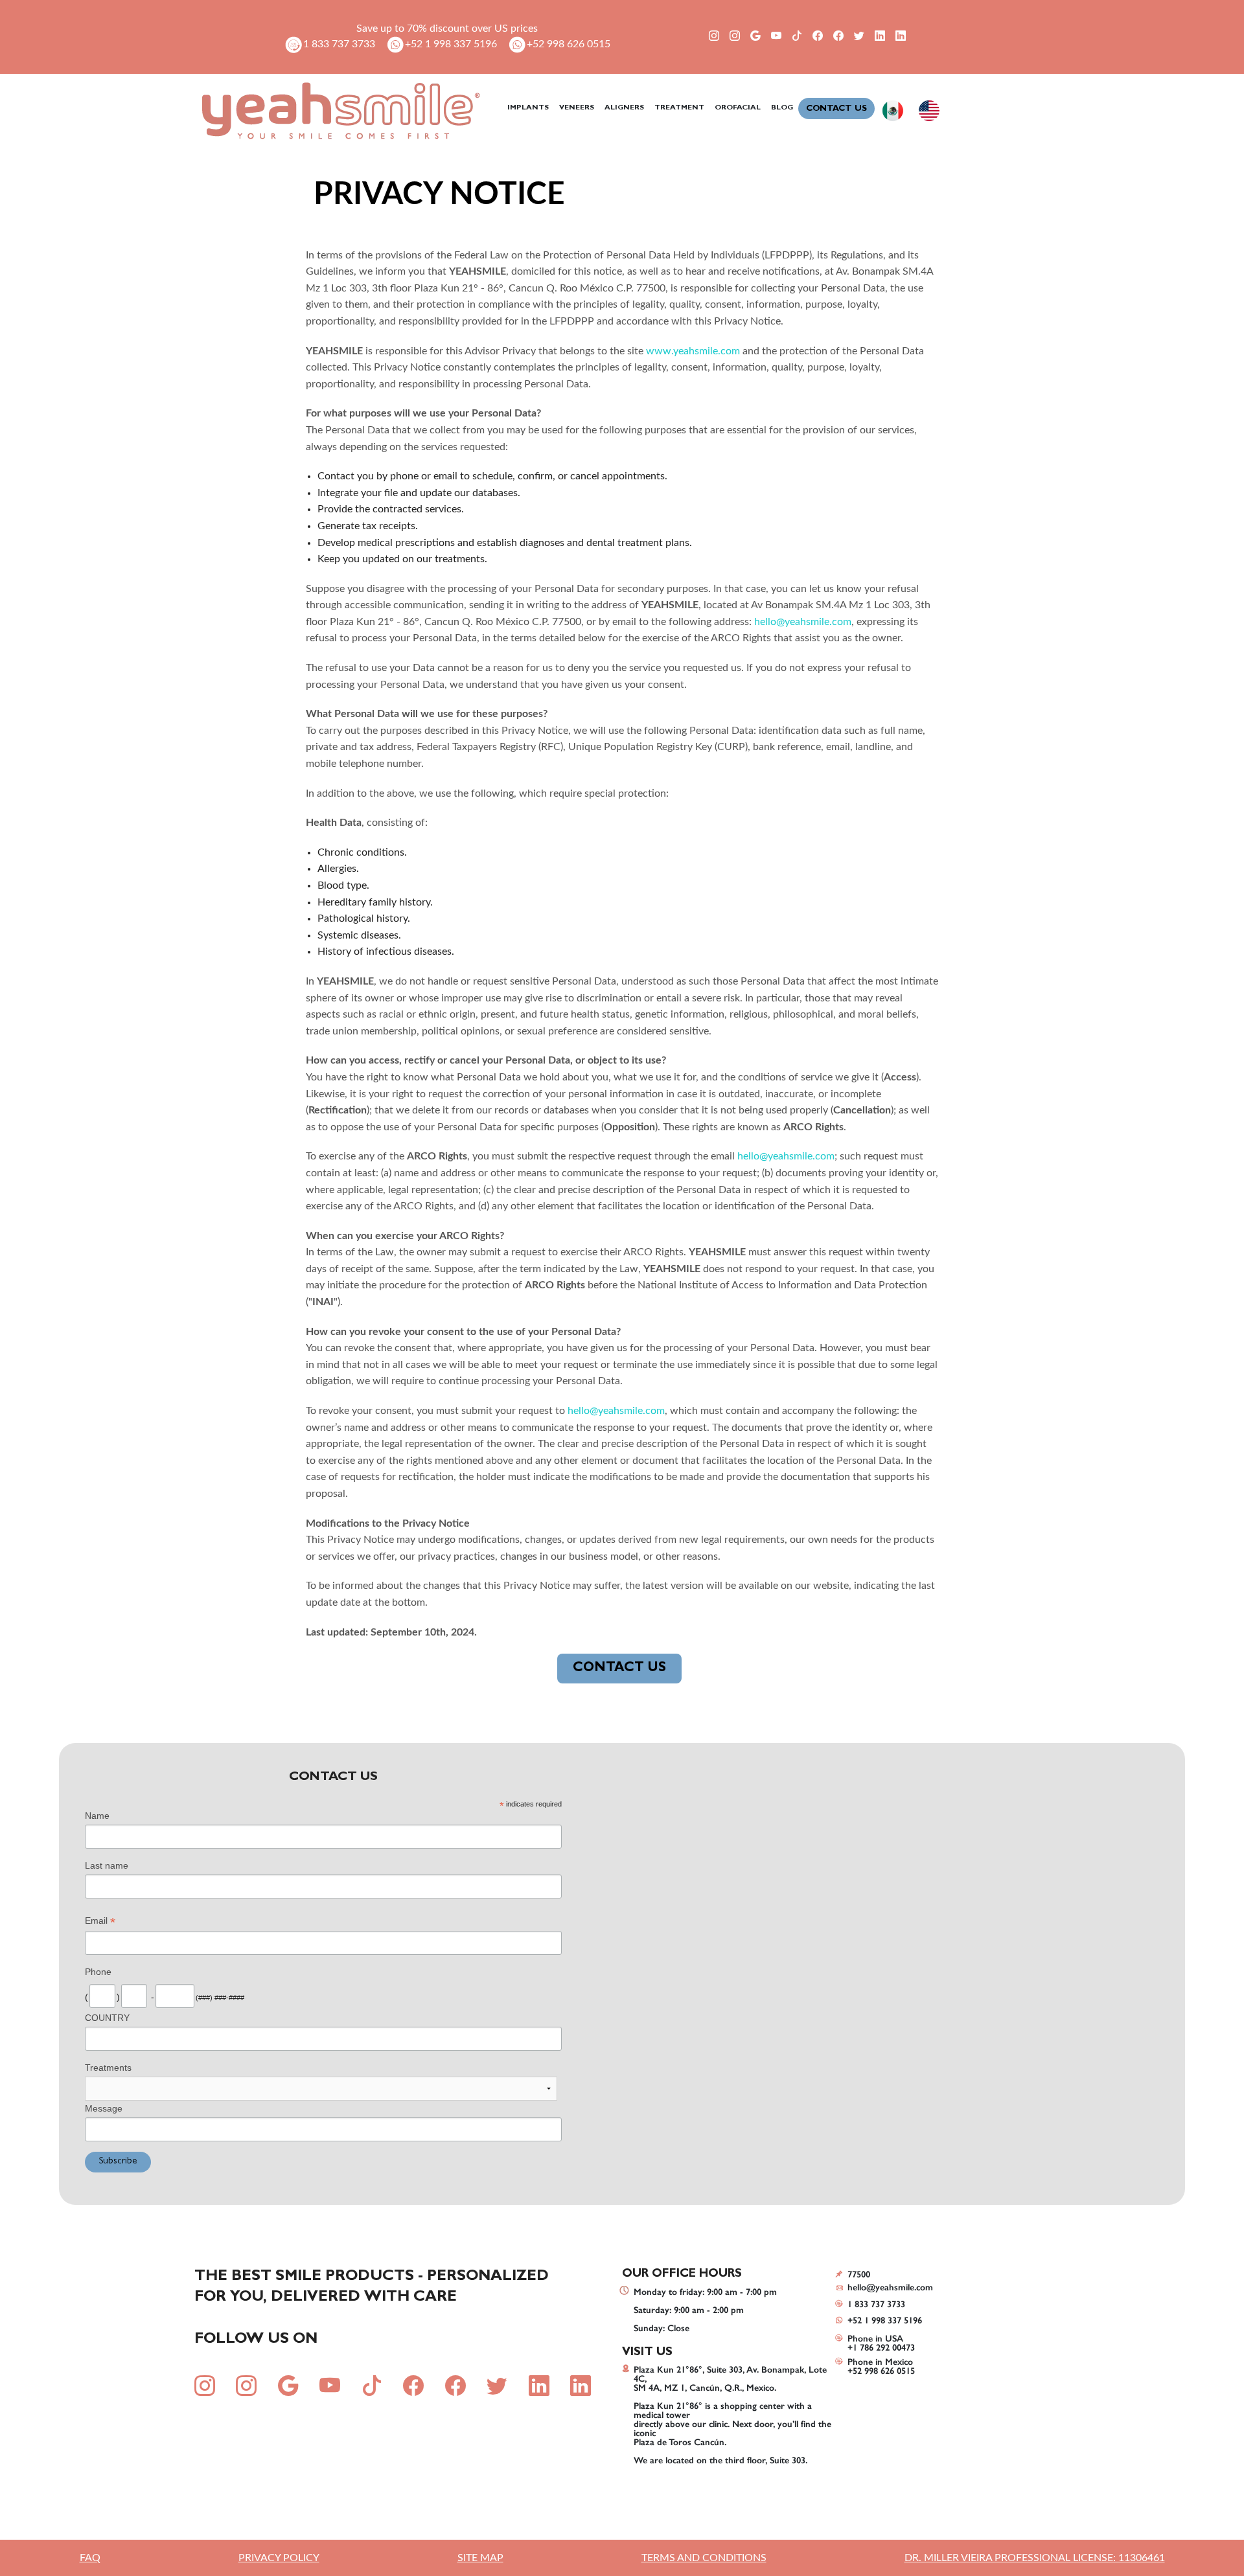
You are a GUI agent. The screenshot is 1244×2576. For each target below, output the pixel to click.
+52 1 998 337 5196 (451, 44)
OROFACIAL (738, 108)
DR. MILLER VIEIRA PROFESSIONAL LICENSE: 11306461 (1035, 2558)
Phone (98, 1972)
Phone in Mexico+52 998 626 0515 (881, 2366)
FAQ (90, 2558)
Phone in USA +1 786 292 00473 (881, 2343)
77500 (859, 2274)
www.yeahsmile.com (693, 351)
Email (100, 1922)
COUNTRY (107, 2018)
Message (104, 2108)
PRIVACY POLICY (279, 2558)
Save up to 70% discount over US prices (447, 28)
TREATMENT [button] (679, 108)
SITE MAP (480, 2558)
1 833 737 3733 (339, 44)
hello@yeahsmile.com (803, 622)
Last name (107, 1865)
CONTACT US (836, 109)
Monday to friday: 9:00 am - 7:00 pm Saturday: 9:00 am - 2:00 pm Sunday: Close (705, 2310)
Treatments (108, 2068)
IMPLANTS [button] (528, 108)
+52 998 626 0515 (569, 44)
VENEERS (577, 108)
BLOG (782, 108)
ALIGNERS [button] (624, 108)
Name (97, 1816)
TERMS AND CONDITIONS (704, 2558)
